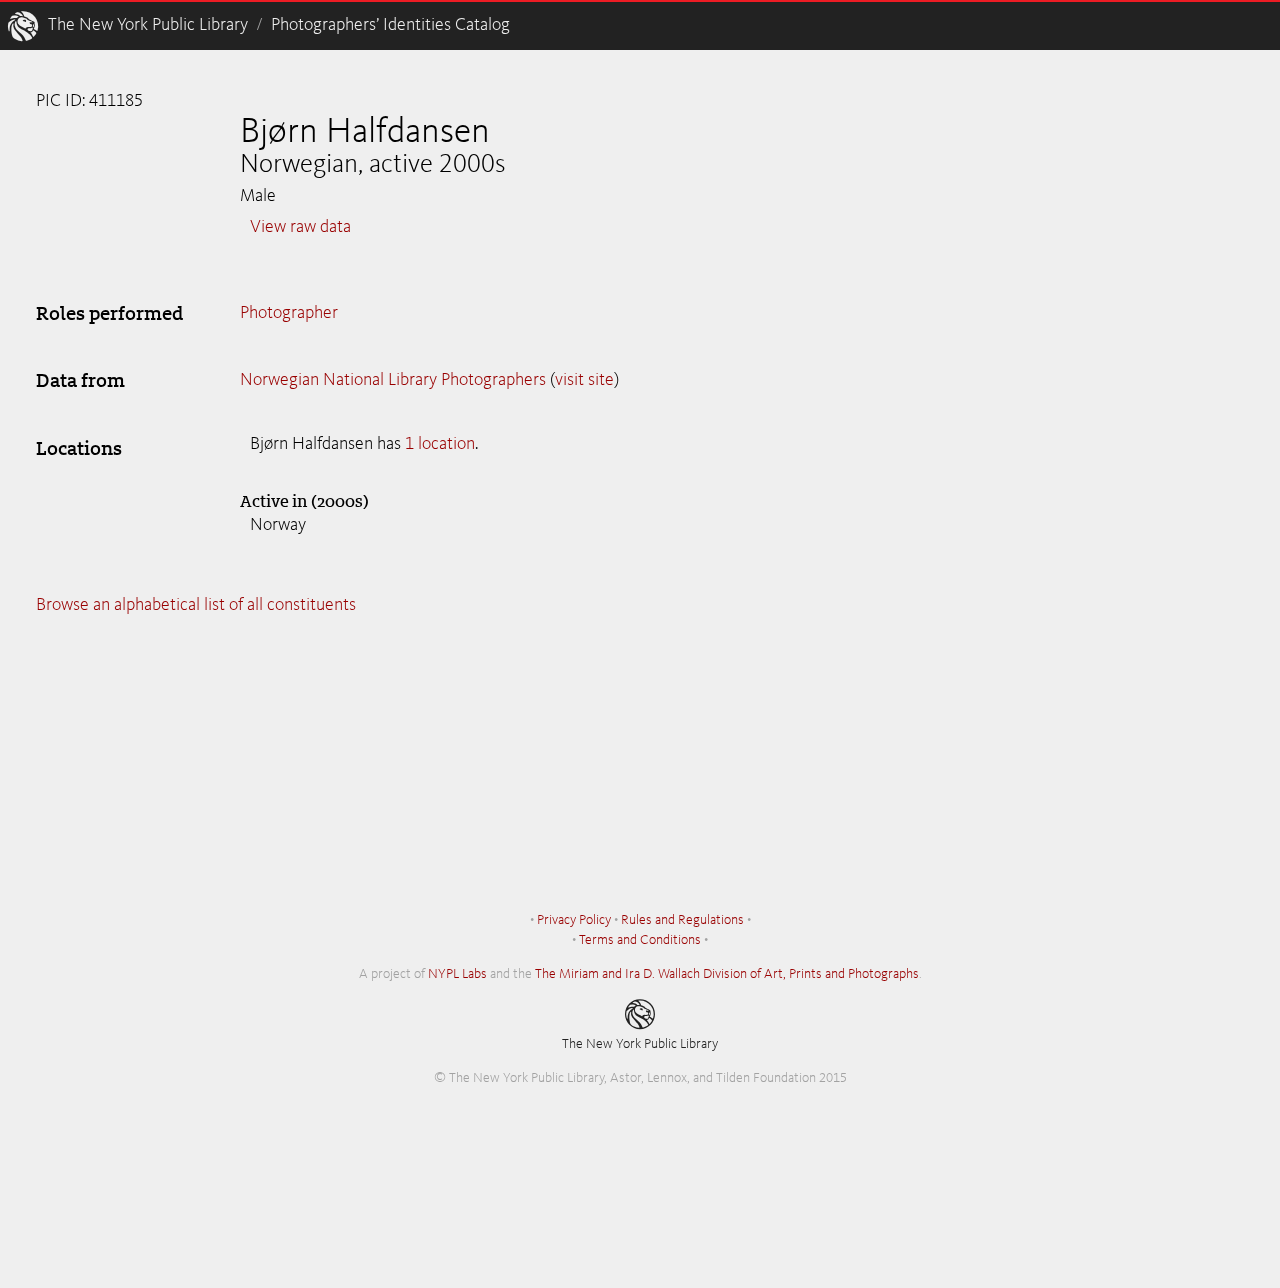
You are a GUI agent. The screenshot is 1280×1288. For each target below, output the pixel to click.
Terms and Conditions (640, 940)
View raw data (300, 227)
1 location (440, 444)
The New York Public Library (148, 25)
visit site (584, 380)
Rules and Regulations (682, 920)
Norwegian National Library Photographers (393, 380)
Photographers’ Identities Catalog (390, 25)
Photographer (289, 313)
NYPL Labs (457, 974)
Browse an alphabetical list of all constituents (196, 605)
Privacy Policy (574, 920)
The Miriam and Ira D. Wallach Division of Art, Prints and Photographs (727, 974)
